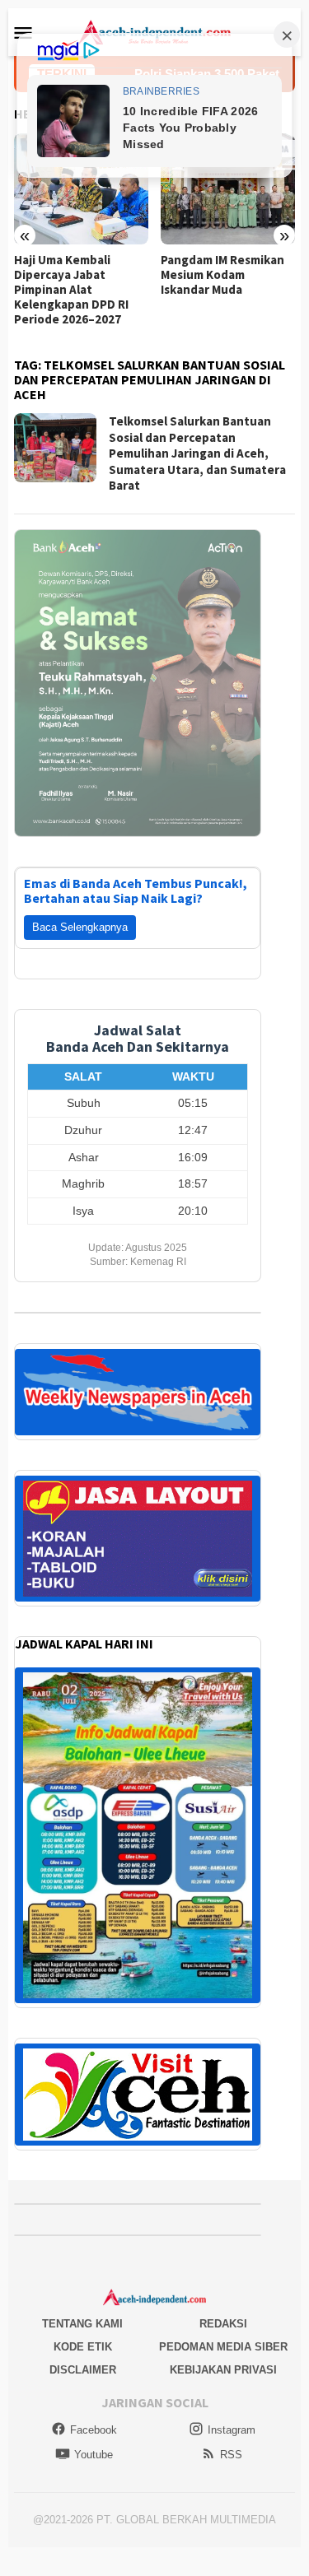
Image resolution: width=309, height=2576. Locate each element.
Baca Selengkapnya (80, 927)
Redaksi (223, 2324)
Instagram (232, 2430)
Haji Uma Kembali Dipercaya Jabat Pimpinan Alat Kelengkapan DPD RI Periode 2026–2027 (71, 290)
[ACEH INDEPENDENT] (154, 31)
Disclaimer (83, 2370)
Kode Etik (83, 2347)
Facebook (94, 2430)
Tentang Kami (82, 2324)
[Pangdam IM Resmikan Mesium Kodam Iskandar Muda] (228, 189)
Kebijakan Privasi (223, 2370)
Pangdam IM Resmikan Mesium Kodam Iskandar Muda (222, 275)
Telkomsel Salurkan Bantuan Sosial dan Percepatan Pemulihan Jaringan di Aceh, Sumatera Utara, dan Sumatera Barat (197, 453)
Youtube (94, 2455)
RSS (231, 2455)
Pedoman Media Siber (223, 2347)
